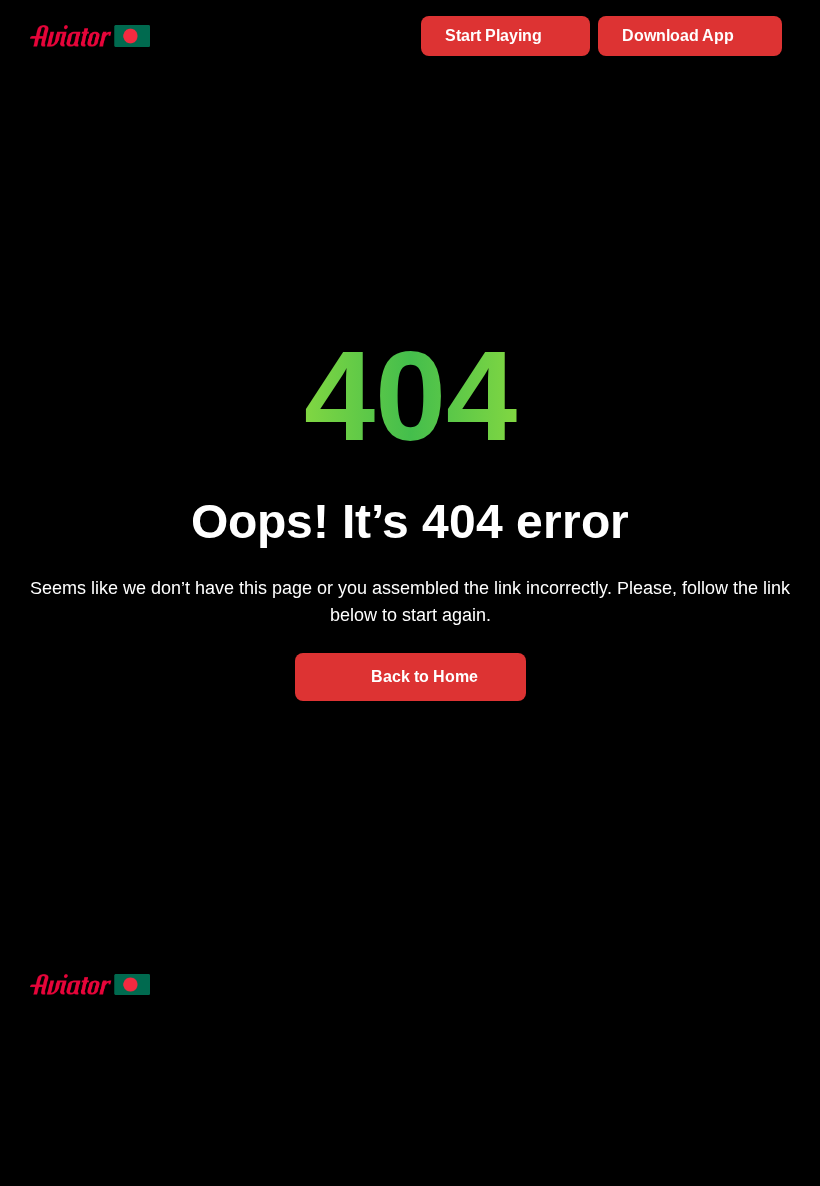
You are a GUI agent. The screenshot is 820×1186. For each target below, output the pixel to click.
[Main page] (90, 35)
